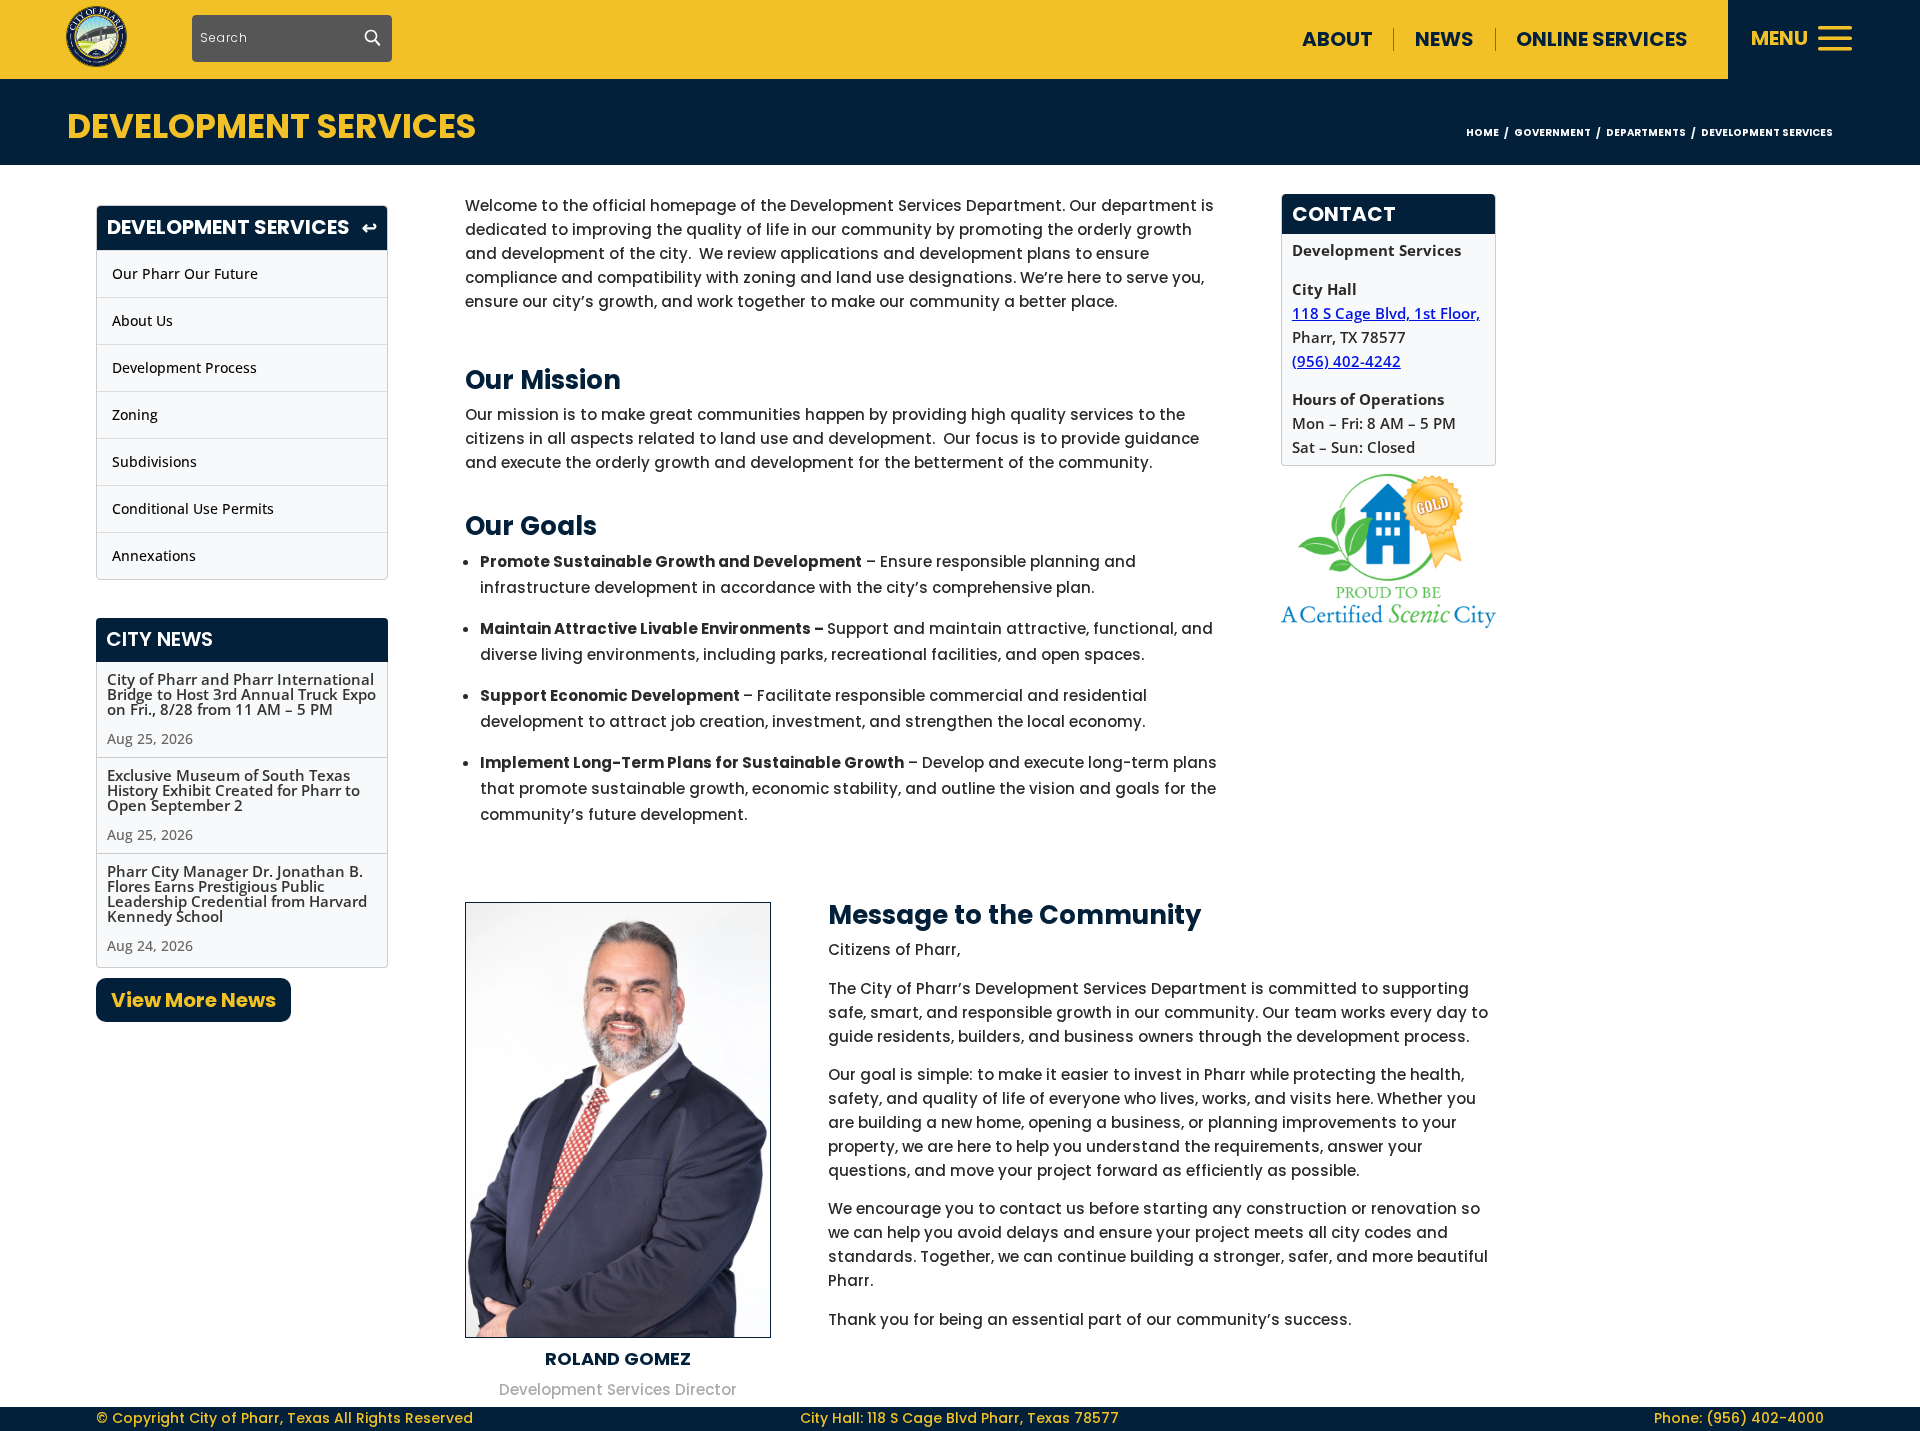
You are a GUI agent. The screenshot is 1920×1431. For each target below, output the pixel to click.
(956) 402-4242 (1346, 361)
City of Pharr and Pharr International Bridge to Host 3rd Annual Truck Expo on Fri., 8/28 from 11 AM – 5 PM (241, 694)
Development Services (228, 228)
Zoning (135, 414)
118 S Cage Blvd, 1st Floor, (1386, 313)
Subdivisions (154, 461)
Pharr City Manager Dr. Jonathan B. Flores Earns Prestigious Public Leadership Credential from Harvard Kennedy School (237, 893)
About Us (142, 320)
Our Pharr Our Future (185, 273)
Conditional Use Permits (193, 508)
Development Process (184, 367)
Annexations (154, 555)
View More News (193, 1000)
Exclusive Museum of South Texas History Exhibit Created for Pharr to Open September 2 (233, 790)
